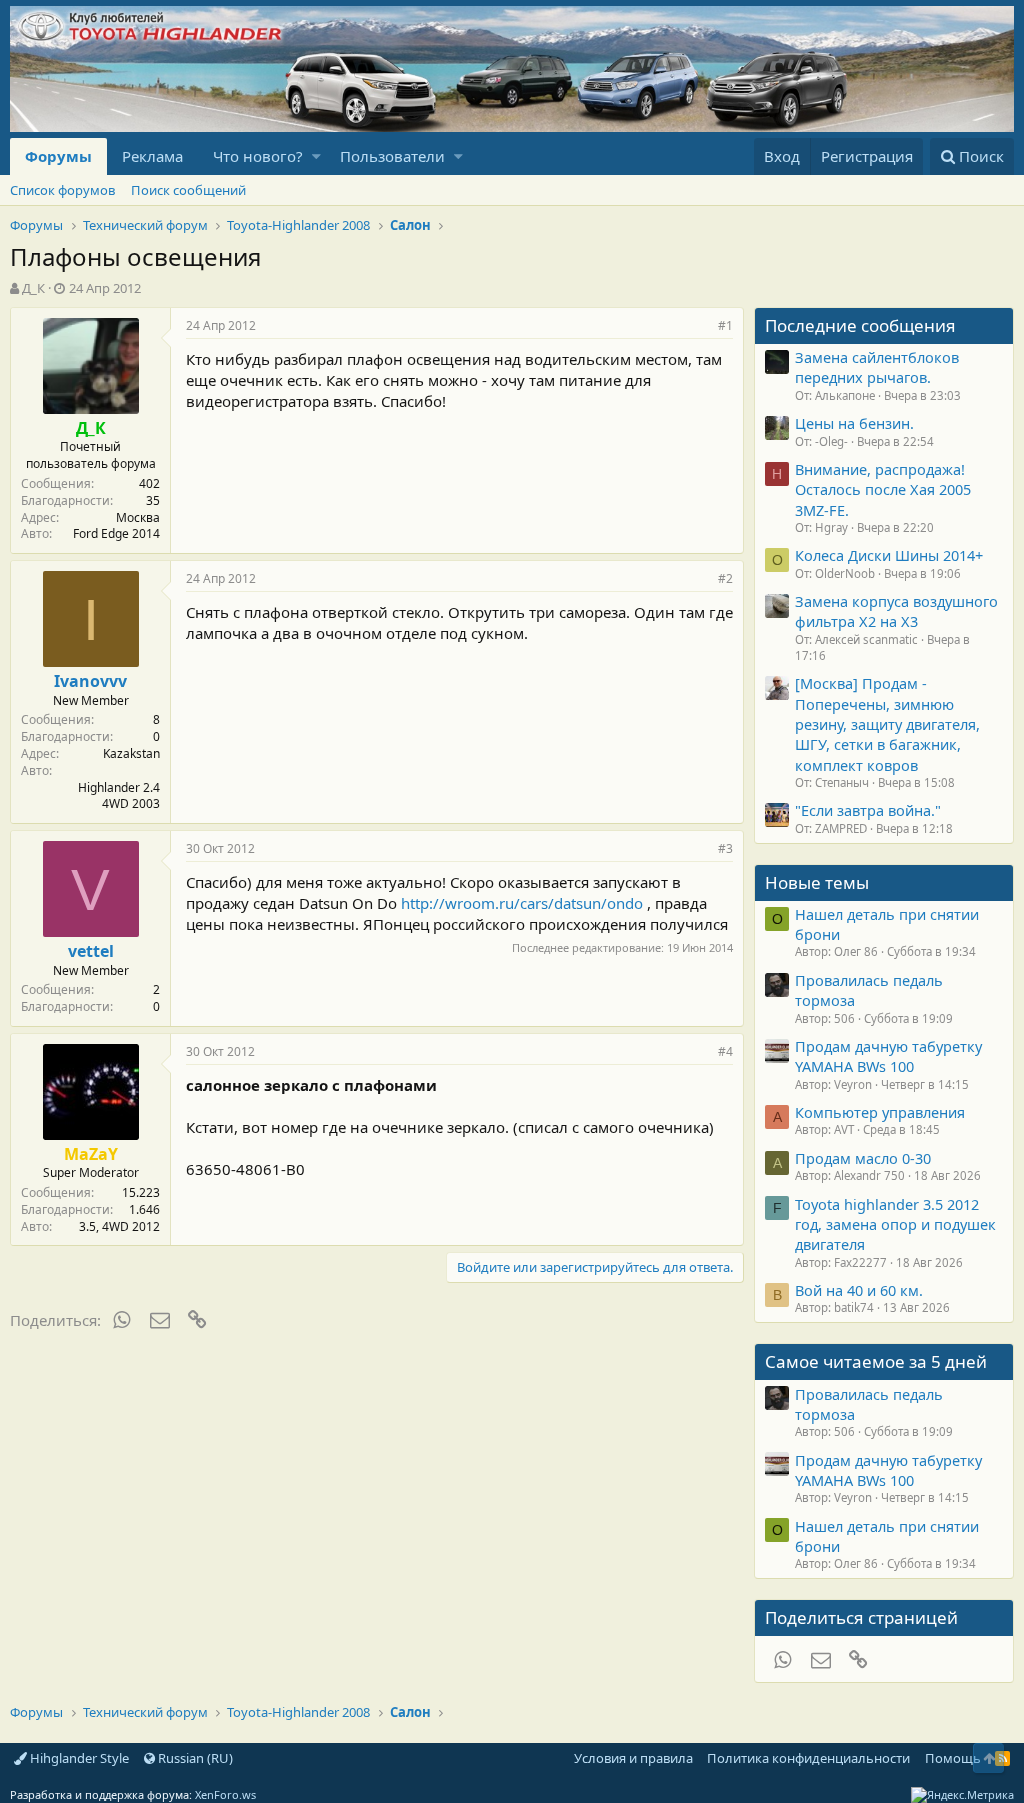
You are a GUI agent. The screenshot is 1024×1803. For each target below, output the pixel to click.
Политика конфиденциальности (808, 1758)
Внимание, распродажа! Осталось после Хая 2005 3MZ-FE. (883, 489)
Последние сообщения (860, 325)
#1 (725, 325)
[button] (316, 156)
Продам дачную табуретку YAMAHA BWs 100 (888, 1056)
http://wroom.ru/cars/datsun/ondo (522, 903)
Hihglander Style (78, 1758)
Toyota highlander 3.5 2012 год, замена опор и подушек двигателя (895, 1224)
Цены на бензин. (854, 423)
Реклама (152, 156)
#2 (725, 578)
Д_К (33, 288)
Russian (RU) (194, 1758)
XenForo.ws (225, 1794)
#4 (725, 1051)
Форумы (58, 156)
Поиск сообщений (188, 190)
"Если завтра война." (868, 810)
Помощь (953, 1758)
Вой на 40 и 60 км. (859, 1290)
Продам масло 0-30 (863, 1158)
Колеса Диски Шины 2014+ (889, 555)
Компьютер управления (880, 1112)
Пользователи (392, 156)
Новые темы (817, 882)
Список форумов (62, 190)
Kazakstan (131, 753)
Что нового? (258, 156)
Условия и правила (633, 1758)
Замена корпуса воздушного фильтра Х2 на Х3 (896, 611)
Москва (138, 517)
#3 (725, 848)
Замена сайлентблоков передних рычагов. (877, 367)
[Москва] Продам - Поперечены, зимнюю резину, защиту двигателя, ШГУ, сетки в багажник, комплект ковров (887, 723)
